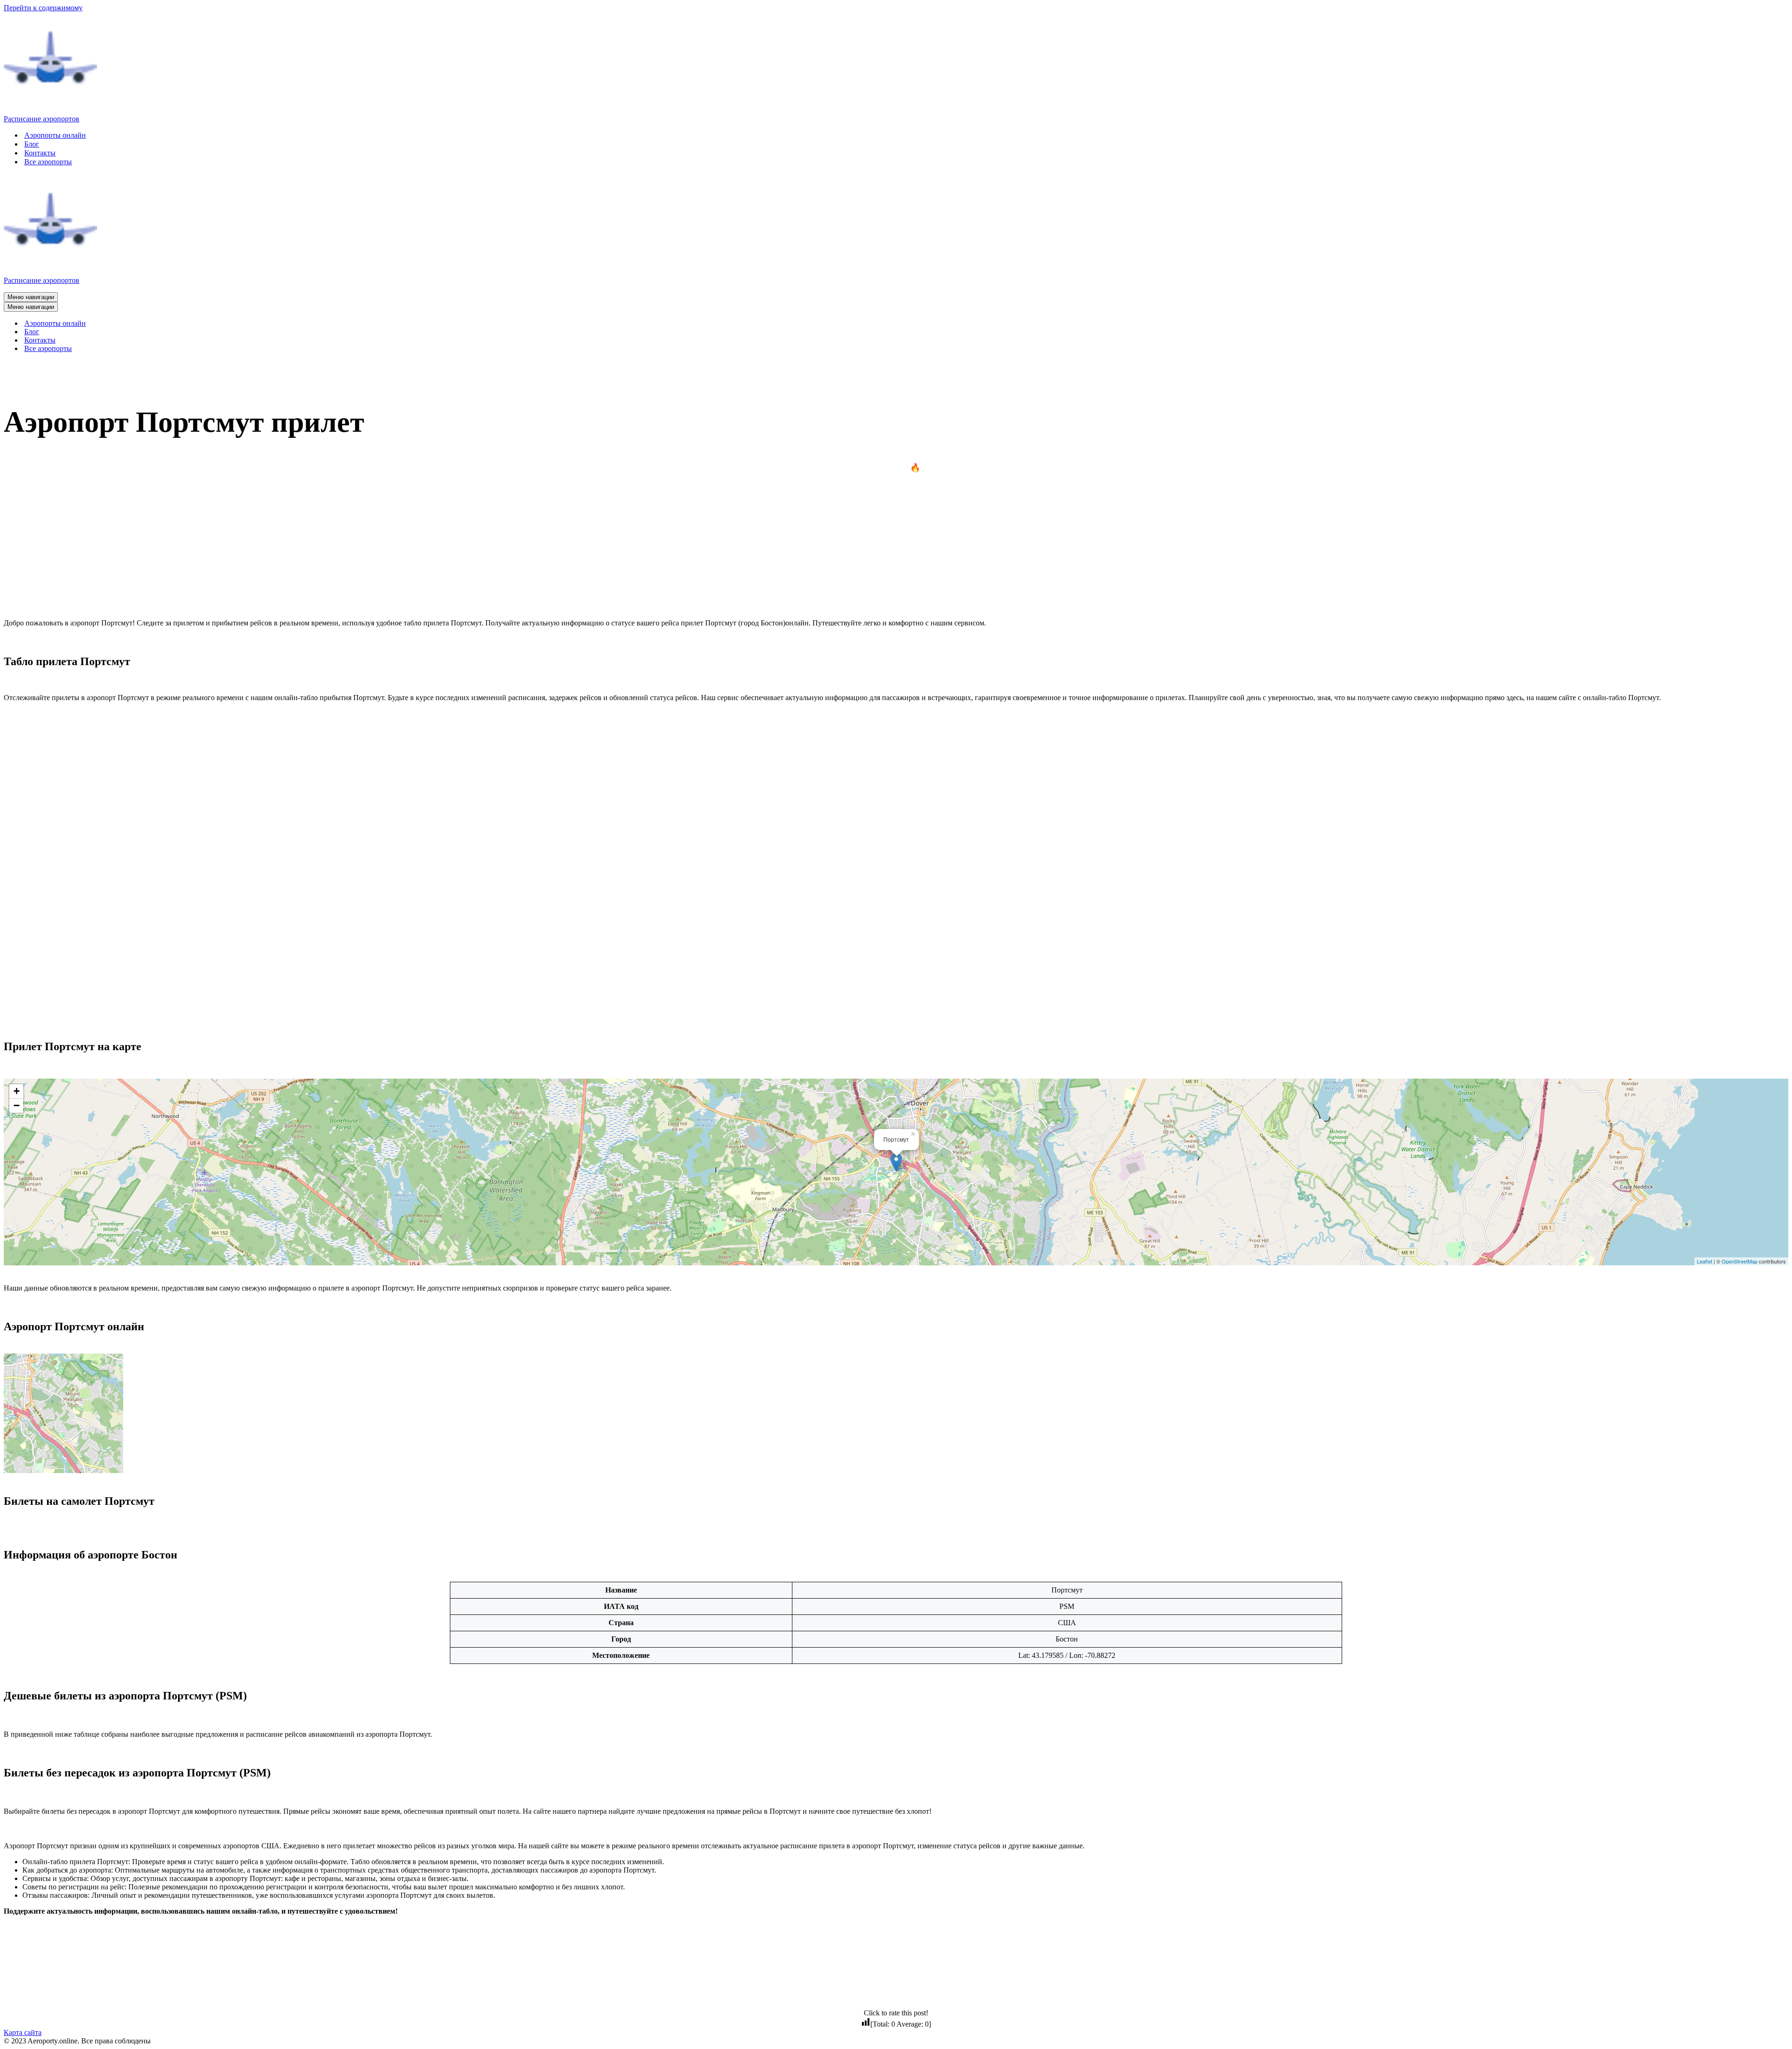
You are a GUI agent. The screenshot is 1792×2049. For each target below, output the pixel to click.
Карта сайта (23, 2032)
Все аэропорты (48, 162)
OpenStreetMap (1739, 1261)
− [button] (17, 1105)
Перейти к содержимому (43, 8)
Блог (32, 144)
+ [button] (17, 1091)
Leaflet (1704, 1261)
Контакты (40, 153)
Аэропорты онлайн (55, 135)
